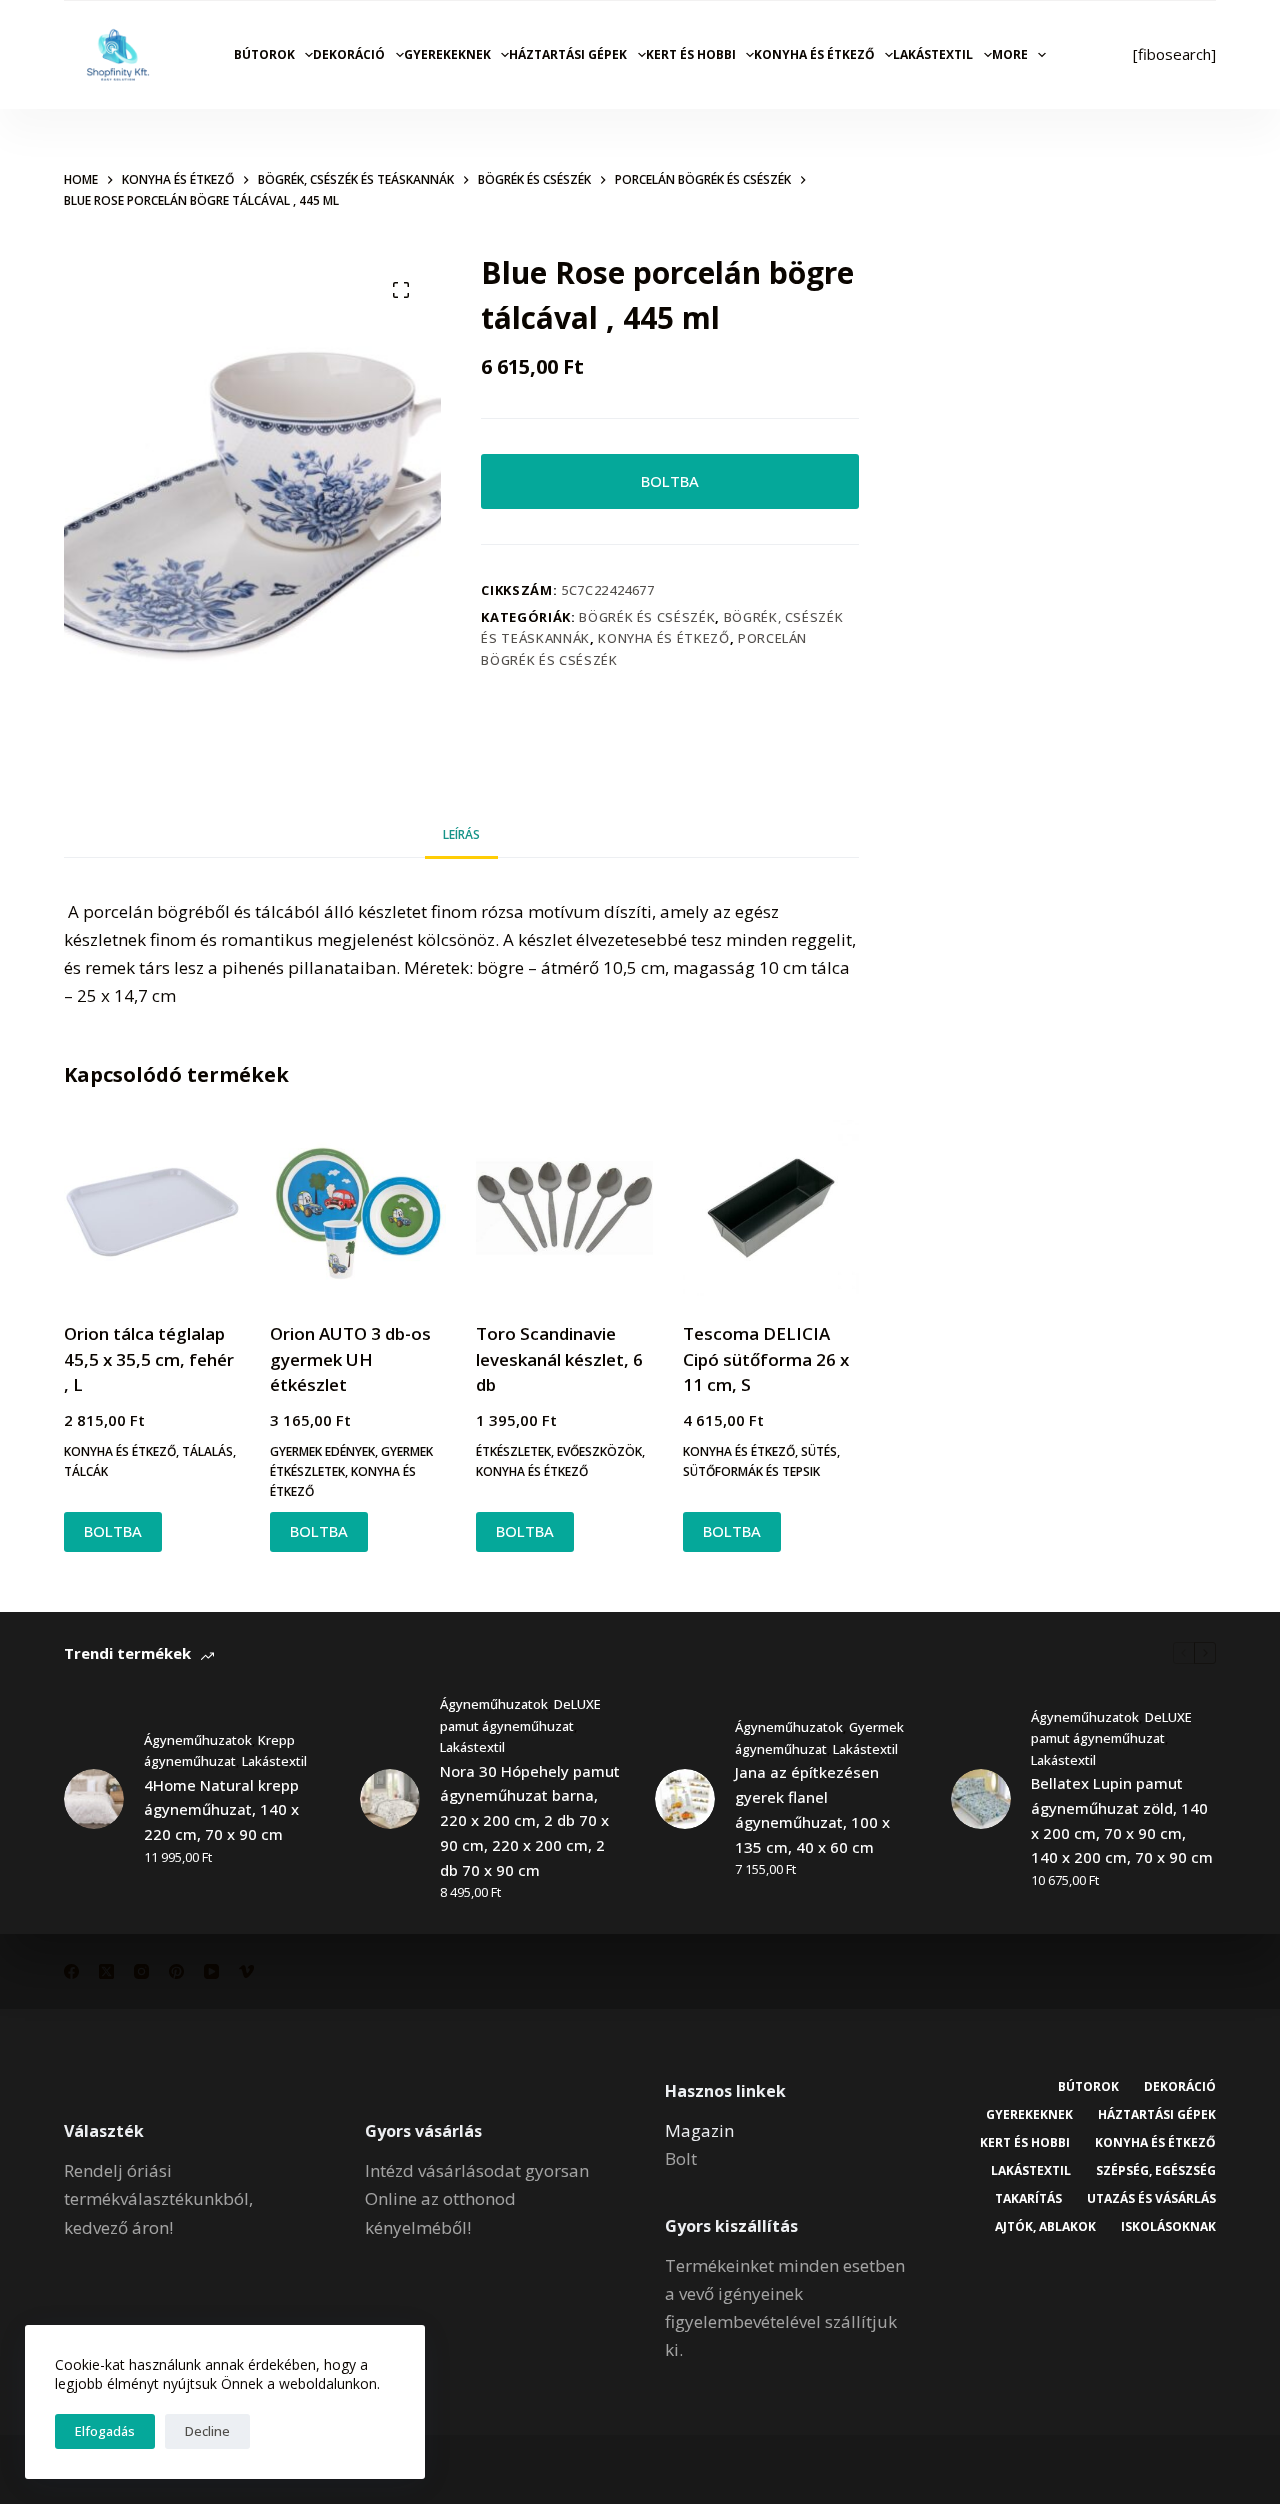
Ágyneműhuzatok (198, 1740)
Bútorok (264, 54)
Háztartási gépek (568, 54)
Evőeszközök (599, 1451)
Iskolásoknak (1168, 2227)
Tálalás (207, 1451)
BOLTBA (670, 481)
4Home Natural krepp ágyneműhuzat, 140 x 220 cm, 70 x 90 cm (221, 1810)
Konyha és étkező (814, 54)
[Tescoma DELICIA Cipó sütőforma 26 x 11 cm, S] (771, 1208)
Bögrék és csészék (647, 617)
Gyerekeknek (447, 54)
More (1010, 54)
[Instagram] (141, 1971)
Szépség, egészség (1156, 2171)
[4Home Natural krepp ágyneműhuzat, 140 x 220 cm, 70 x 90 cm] (94, 1799)
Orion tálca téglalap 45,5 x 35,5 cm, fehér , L (149, 1359)
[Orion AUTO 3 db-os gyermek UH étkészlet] (358, 1208)
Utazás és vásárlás (1151, 2199)
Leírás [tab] (461, 834)
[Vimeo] (246, 1971)
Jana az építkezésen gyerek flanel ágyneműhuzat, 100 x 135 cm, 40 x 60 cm (812, 1809)
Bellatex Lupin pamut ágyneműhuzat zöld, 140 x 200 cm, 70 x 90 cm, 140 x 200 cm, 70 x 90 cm (1122, 1820)
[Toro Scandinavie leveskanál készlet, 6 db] (564, 1208)
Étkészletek (513, 1451)
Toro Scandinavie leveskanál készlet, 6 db (559, 1359)
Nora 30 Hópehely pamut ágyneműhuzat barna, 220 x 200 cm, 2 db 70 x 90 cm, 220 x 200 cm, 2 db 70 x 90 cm (530, 1820)
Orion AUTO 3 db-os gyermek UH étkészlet (350, 1359)
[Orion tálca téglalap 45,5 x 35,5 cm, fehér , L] (152, 1208)
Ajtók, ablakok (1045, 2227)
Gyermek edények (322, 1451)
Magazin (699, 2130)
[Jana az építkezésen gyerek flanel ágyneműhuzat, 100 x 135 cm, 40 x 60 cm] (685, 1799)
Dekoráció (349, 54)
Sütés (819, 1451)
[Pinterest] (176, 1971)
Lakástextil (933, 54)
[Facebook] (71, 1971)
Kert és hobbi (691, 54)
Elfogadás (105, 2431)
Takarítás (1028, 2199)
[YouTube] (211, 1971)
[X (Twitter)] (106, 1971)
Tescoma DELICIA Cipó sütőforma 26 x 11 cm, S (766, 1359)
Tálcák (86, 1471)
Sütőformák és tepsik (751, 1471)
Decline (207, 2431)
